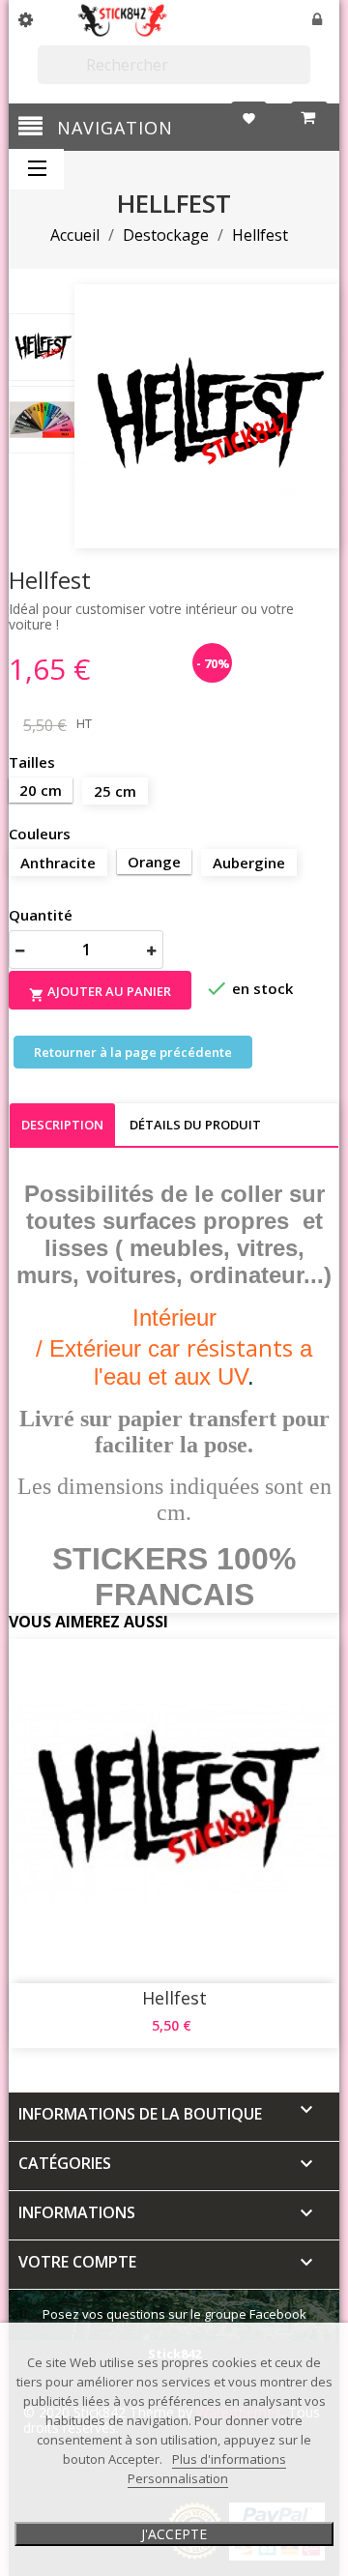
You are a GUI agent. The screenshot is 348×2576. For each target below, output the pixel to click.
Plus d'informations (229, 2459)
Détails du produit (195, 1125)
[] (303, 75)
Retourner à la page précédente (133, 1052)
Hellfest (174, 1998)
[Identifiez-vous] (319, 21)
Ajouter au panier (100, 993)
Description (62, 1125)
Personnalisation (178, 2478)
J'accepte (174, 2534)
